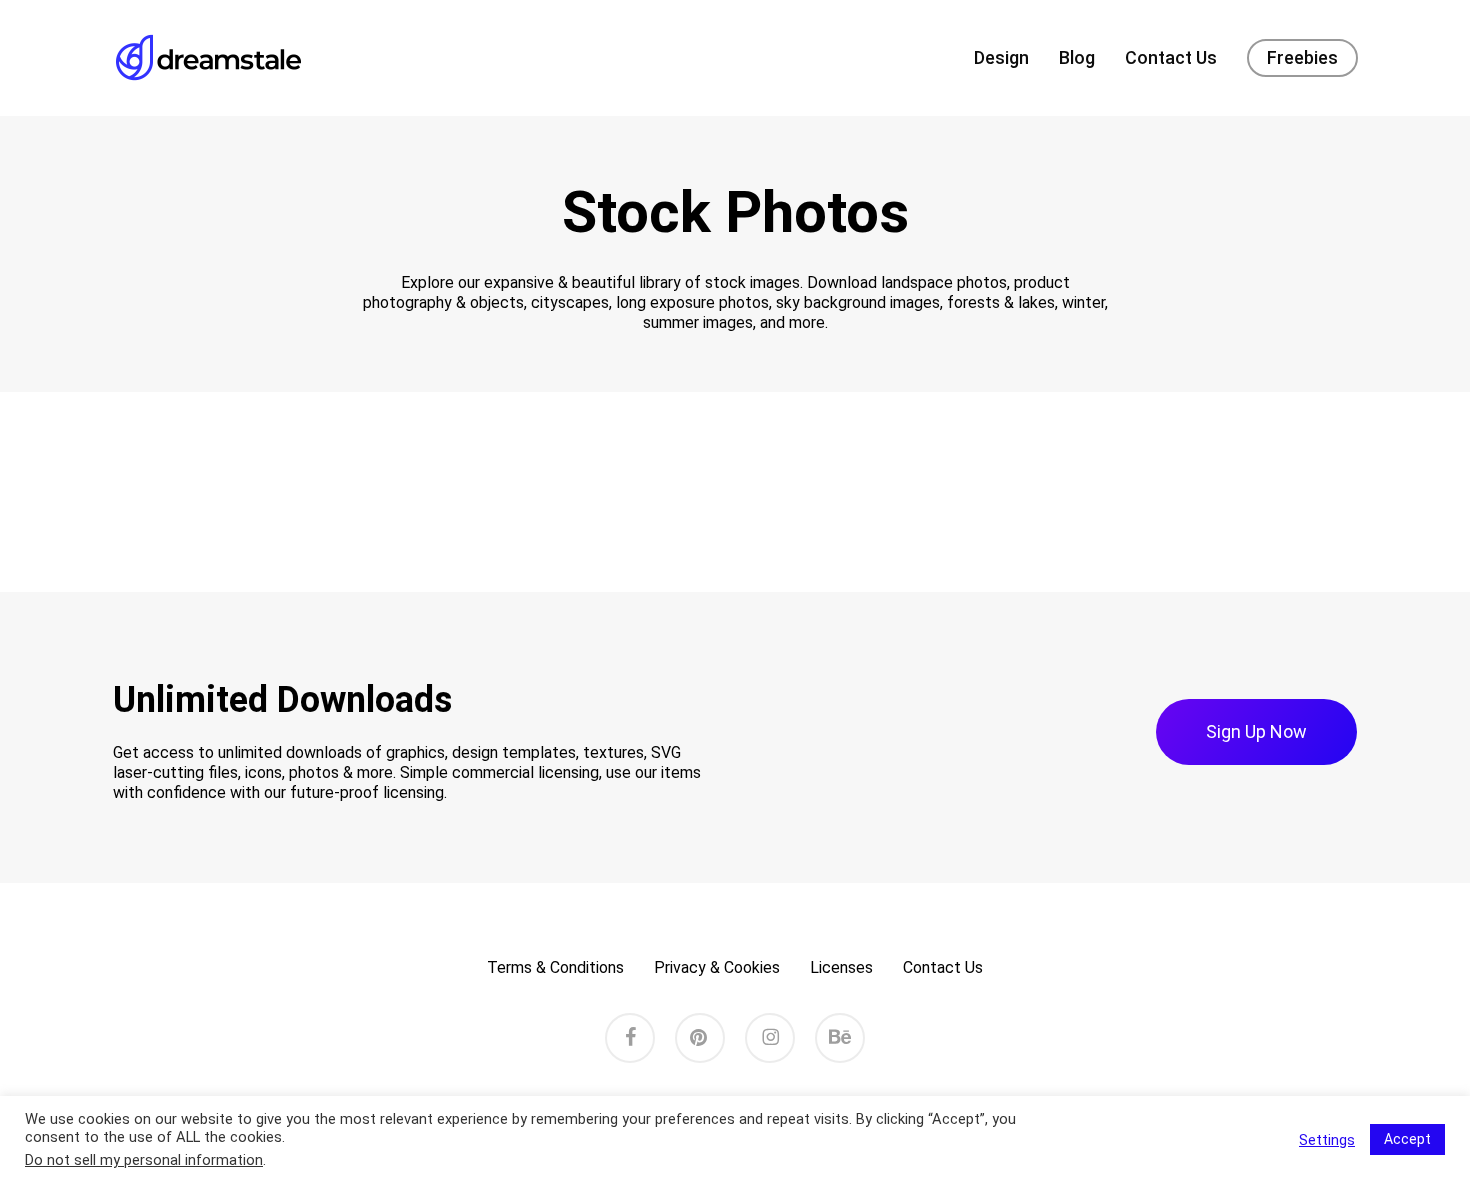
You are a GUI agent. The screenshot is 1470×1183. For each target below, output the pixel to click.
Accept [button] (1407, 1139)
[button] (1256, 732)
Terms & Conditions (555, 967)
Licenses (841, 967)
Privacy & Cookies (717, 967)
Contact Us (943, 967)
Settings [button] (1327, 1140)
